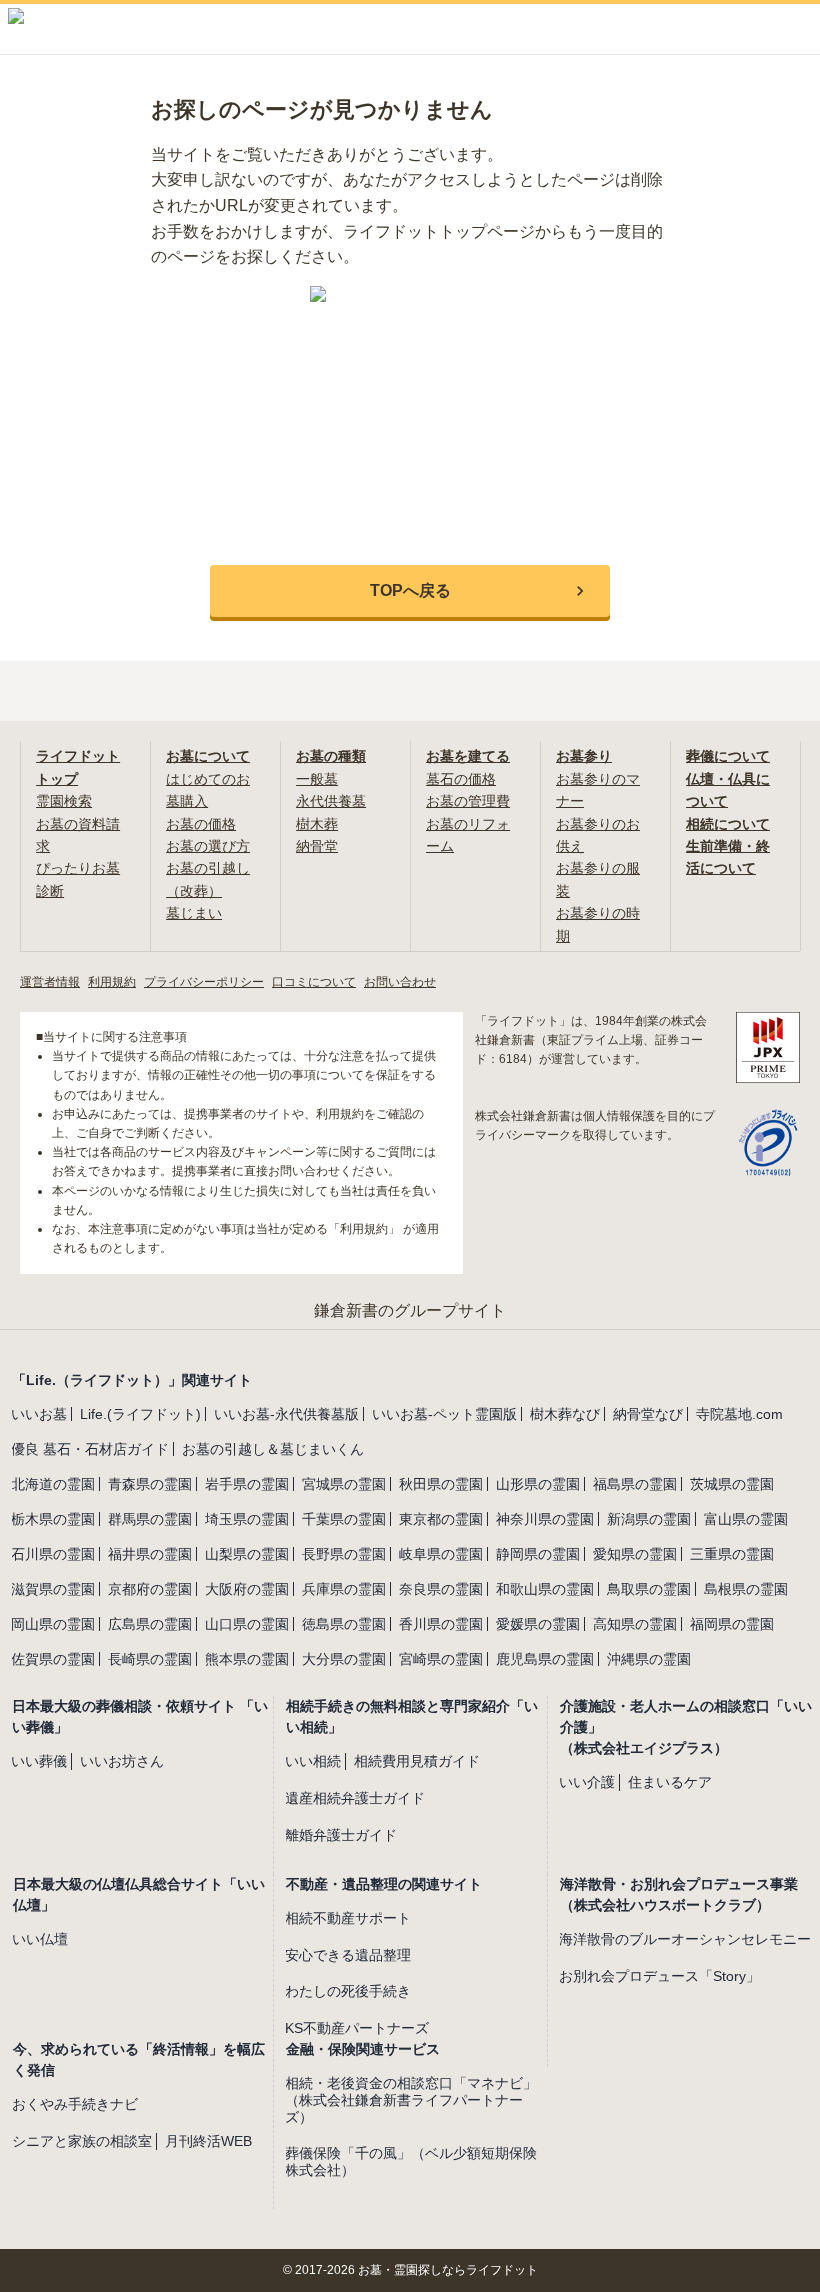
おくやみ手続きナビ (75, 2104)
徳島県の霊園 (344, 1624)
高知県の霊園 (635, 1624)
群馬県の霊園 (150, 1519)
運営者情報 (50, 982)
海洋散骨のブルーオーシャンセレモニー (685, 1939)
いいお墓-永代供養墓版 (286, 1414)
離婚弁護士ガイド (341, 1835)
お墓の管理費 (468, 801)
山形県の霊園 (538, 1484)
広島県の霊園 (150, 1624)
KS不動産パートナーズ (357, 2028)
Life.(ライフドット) (140, 1414)
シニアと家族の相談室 (82, 2141)
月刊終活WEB (208, 2141)
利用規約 (112, 982)
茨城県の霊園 (732, 1484)
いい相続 (313, 1761)
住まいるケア (670, 1782)
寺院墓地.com (739, 1414)
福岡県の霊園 (732, 1624)
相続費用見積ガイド (417, 1761)
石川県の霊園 (53, 1554)
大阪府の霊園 (247, 1589)
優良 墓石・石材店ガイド (90, 1449)
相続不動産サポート (348, 1918)
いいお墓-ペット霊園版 (444, 1414)
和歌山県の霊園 (545, 1589)
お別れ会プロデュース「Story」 (659, 1976)
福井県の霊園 (150, 1554)
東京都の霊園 (441, 1519)
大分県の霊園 (344, 1659)
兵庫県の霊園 (344, 1589)
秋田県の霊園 (441, 1484)
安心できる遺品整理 (348, 1955)
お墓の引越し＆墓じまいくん (273, 1449)
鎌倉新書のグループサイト (410, 1310)
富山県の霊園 (746, 1519)
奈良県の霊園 (441, 1589)
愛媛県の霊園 (538, 1624)
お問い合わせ (400, 982)
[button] (410, 591)
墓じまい (194, 913)
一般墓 (317, 779)
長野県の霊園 (344, 1554)
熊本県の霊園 (247, 1659)
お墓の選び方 (208, 846)
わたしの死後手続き (348, 1991)
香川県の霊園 (441, 1624)
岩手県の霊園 (247, 1484)
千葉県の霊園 (344, 1519)
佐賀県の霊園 (53, 1659)
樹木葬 (317, 824)
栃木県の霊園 (53, 1519)
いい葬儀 (39, 1761)
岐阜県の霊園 (441, 1554)
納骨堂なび (648, 1414)
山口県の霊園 (247, 1624)
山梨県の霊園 (247, 1554)
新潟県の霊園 (649, 1519)
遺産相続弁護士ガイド (355, 1798)
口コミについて (314, 982)
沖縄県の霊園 (649, 1659)
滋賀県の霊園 (53, 1589)
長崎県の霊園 (150, 1659)
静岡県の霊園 (538, 1554)
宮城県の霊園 (344, 1484)
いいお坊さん (122, 1761)
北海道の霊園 (53, 1484)
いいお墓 (39, 1414)
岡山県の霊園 (53, 1624)
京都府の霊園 (150, 1589)
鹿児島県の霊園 (545, 1659)
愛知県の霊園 (635, 1554)
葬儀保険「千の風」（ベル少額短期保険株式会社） (411, 2161)
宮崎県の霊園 (441, 1659)
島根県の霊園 (746, 1589)
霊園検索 (64, 801)
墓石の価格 (461, 779)
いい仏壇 (40, 1939)
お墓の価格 (201, 824)
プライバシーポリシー (204, 982)
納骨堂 (317, 846)
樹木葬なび (565, 1414)
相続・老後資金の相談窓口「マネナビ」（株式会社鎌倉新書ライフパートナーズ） (411, 2100)
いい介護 (587, 1782)
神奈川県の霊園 (545, 1519)
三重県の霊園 (732, 1554)
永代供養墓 (331, 801)
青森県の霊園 (150, 1484)
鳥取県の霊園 (649, 1589)
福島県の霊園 (635, 1484)
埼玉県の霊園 (247, 1519)
